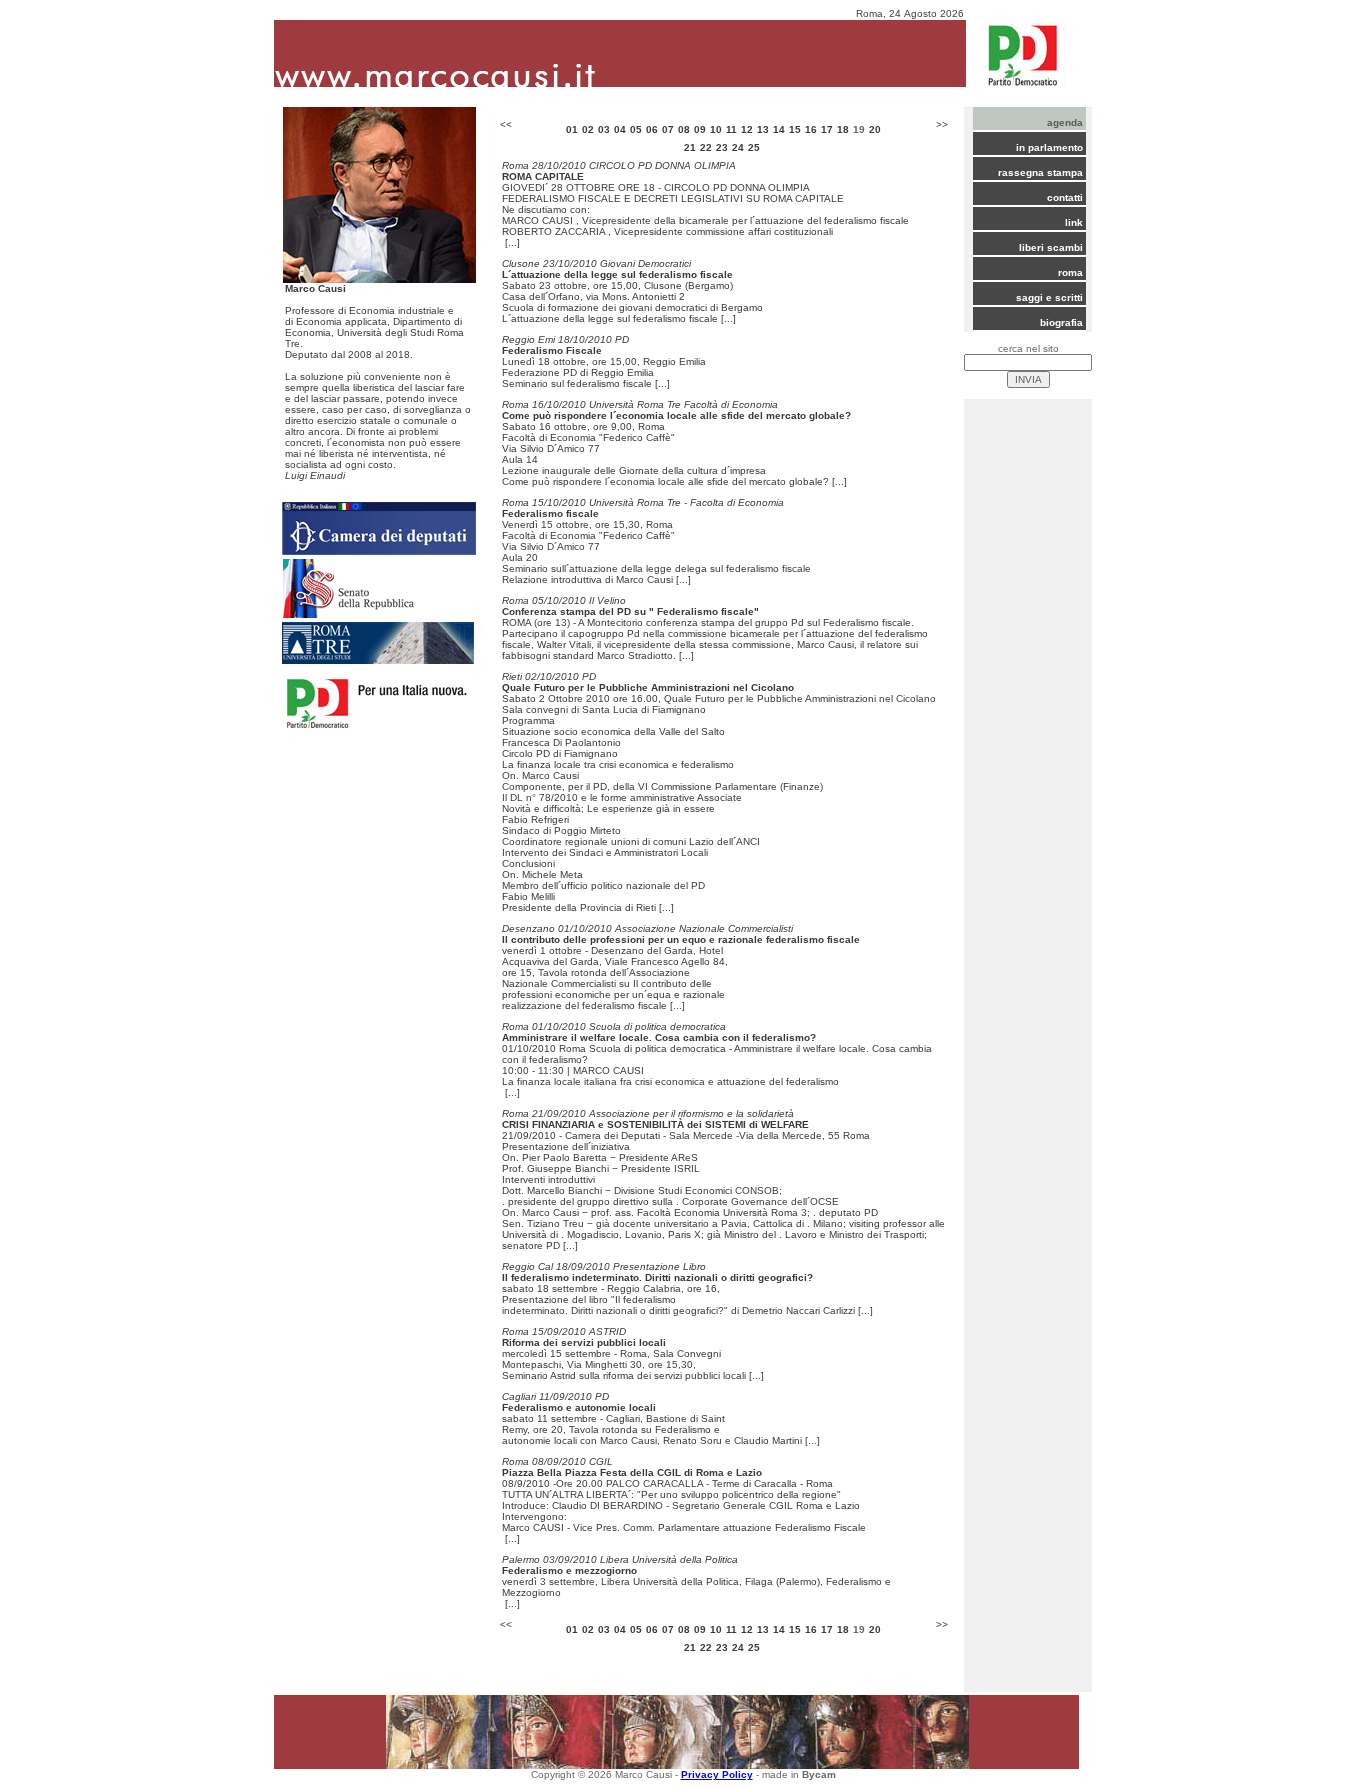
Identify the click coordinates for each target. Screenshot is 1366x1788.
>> (942, 124)
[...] (512, 242)
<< (506, 124)
